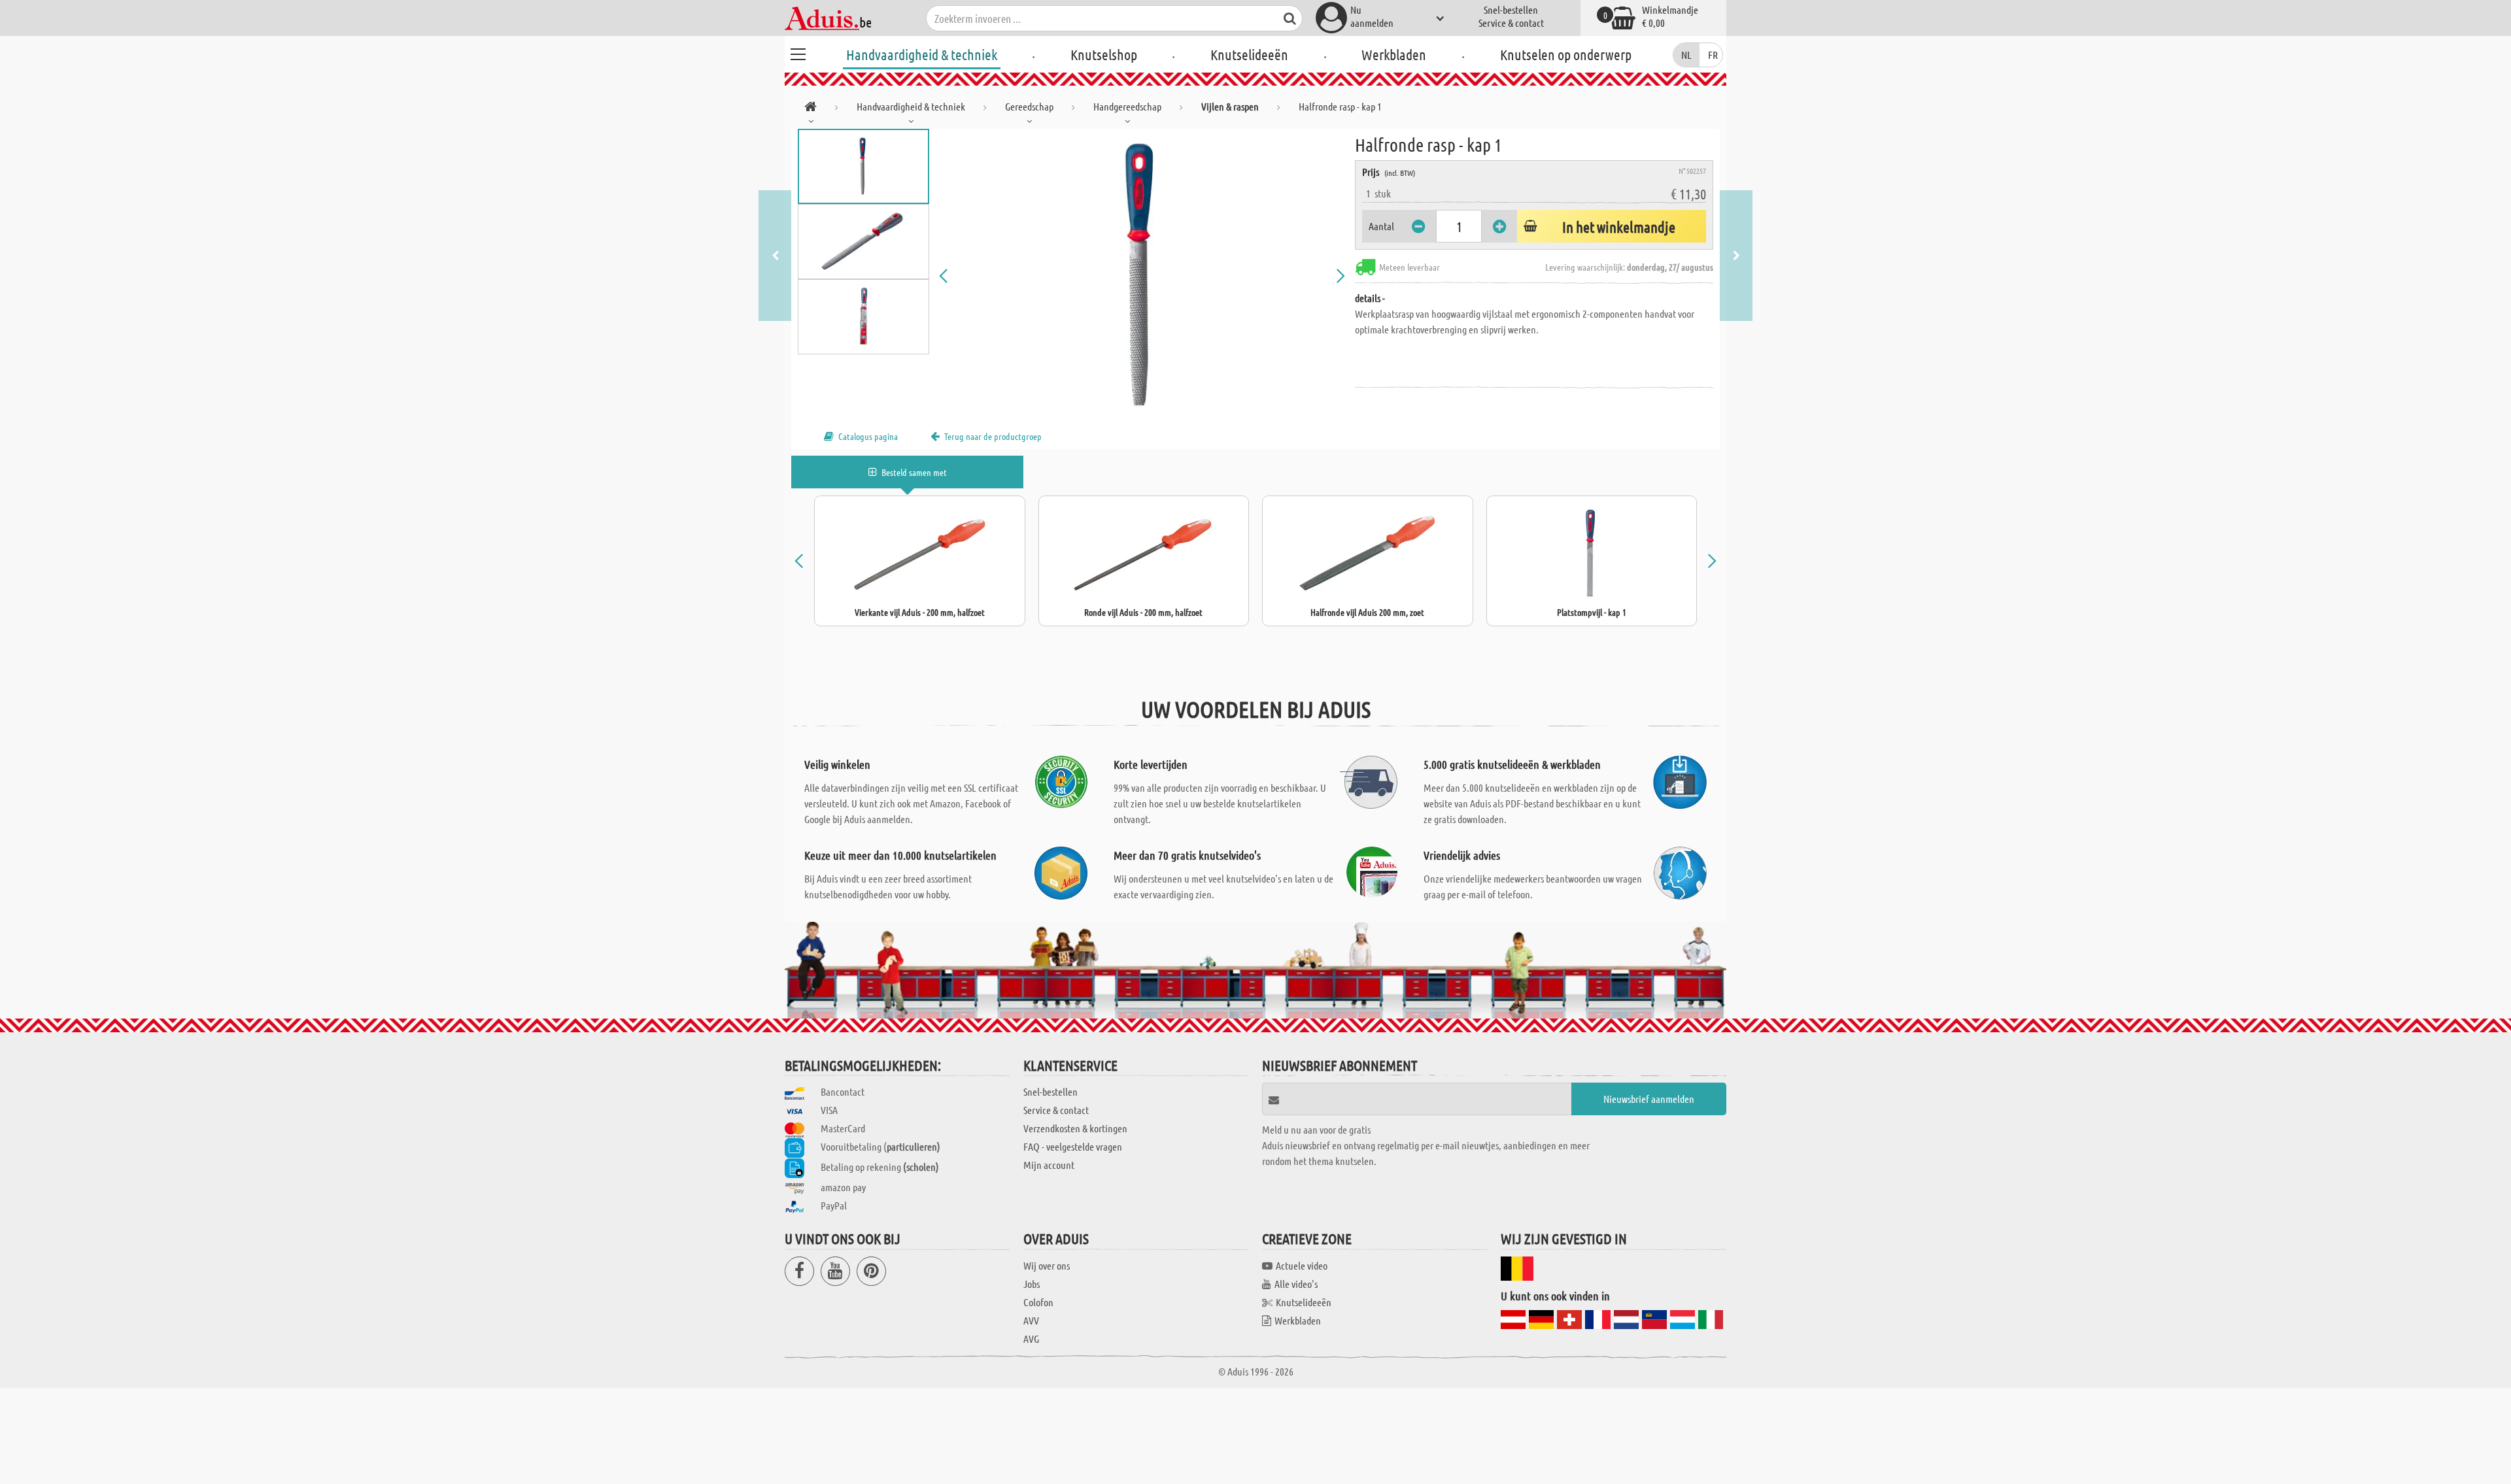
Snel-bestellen (1511, 9)
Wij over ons (1047, 1265)
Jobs (1032, 1284)
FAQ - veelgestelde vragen (1073, 1146)
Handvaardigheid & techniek (922, 54)
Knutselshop (1104, 54)
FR (1713, 55)
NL (1686, 55)
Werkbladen (1394, 54)
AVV (1031, 1320)
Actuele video (1302, 1265)
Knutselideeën (1249, 54)
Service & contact (1511, 23)
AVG (1031, 1339)
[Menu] (798, 52)
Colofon (1038, 1302)
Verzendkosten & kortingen (1075, 1128)
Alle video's (1296, 1284)
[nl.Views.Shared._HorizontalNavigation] (811, 109)
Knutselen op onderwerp (1566, 54)
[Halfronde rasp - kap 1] (1142, 276)
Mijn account (1049, 1165)
